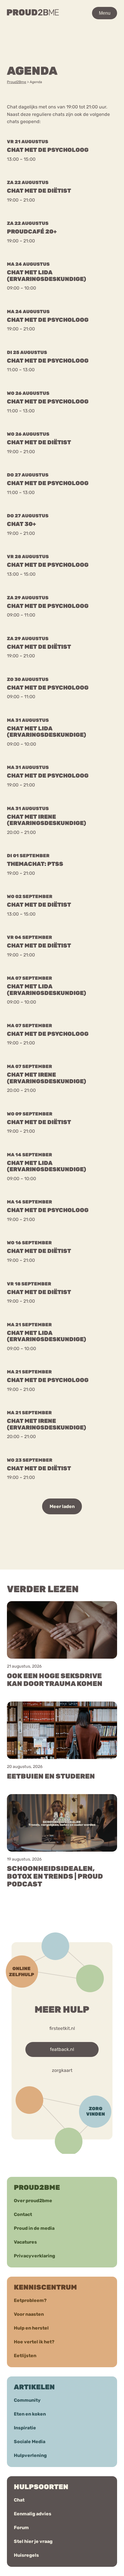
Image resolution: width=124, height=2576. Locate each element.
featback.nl (62, 2049)
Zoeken (74, 40)
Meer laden (62, 1506)
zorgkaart (62, 2071)
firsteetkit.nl (62, 2028)
